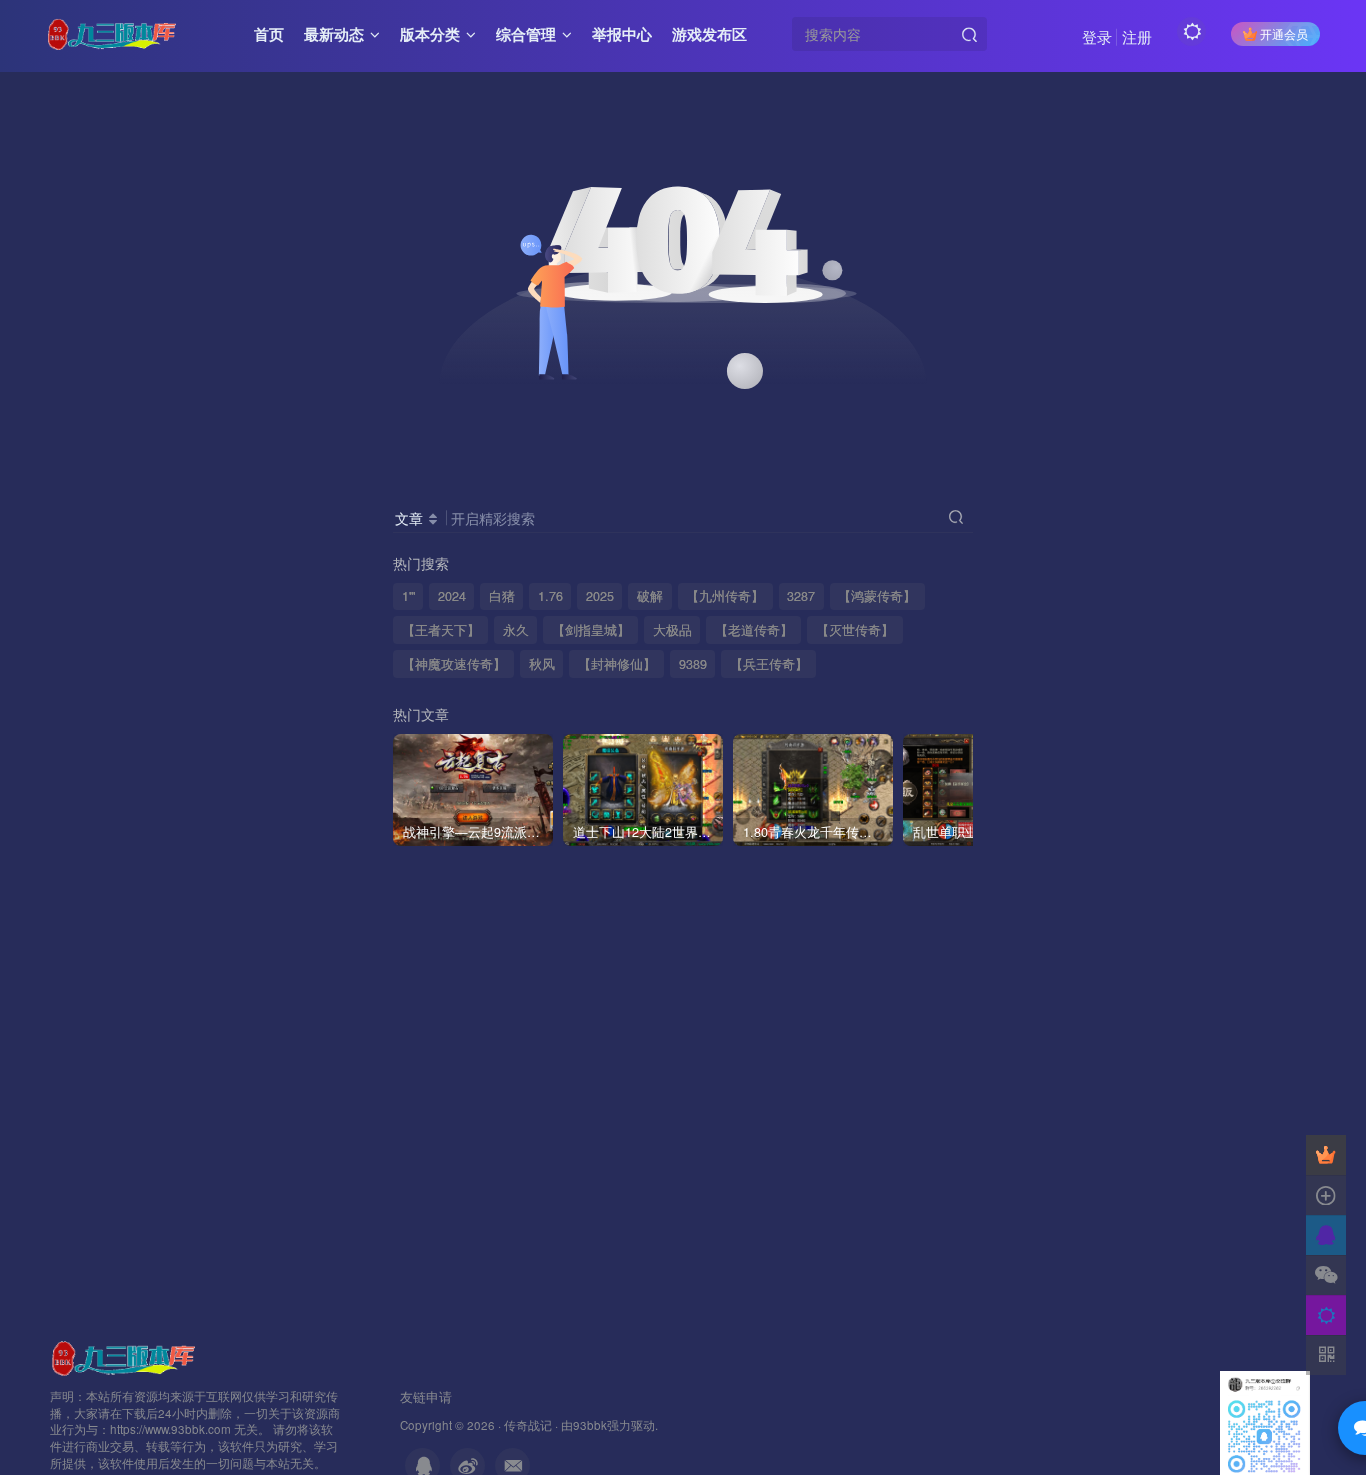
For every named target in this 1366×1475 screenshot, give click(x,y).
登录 (1097, 36)
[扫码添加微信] (1326, 1275)
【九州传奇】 (725, 596)
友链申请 (426, 1396)
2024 (452, 596)
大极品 (672, 630)
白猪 (502, 596)
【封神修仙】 (617, 664)
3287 (801, 596)
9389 (693, 664)
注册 (1137, 36)
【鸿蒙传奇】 (877, 596)
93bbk (590, 1425)
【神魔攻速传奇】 (454, 664)
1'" (408, 596)
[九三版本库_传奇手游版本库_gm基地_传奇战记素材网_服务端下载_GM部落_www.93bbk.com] (127, 1355)
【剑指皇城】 (591, 630)
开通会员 (1284, 33)
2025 (600, 596)
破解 (650, 596)
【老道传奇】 (754, 630)
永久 (516, 630)
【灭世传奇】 (855, 630)
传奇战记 (528, 1425)
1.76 (550, 596)
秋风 (542, 664)
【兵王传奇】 (769, 664)
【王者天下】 (441, 630)
